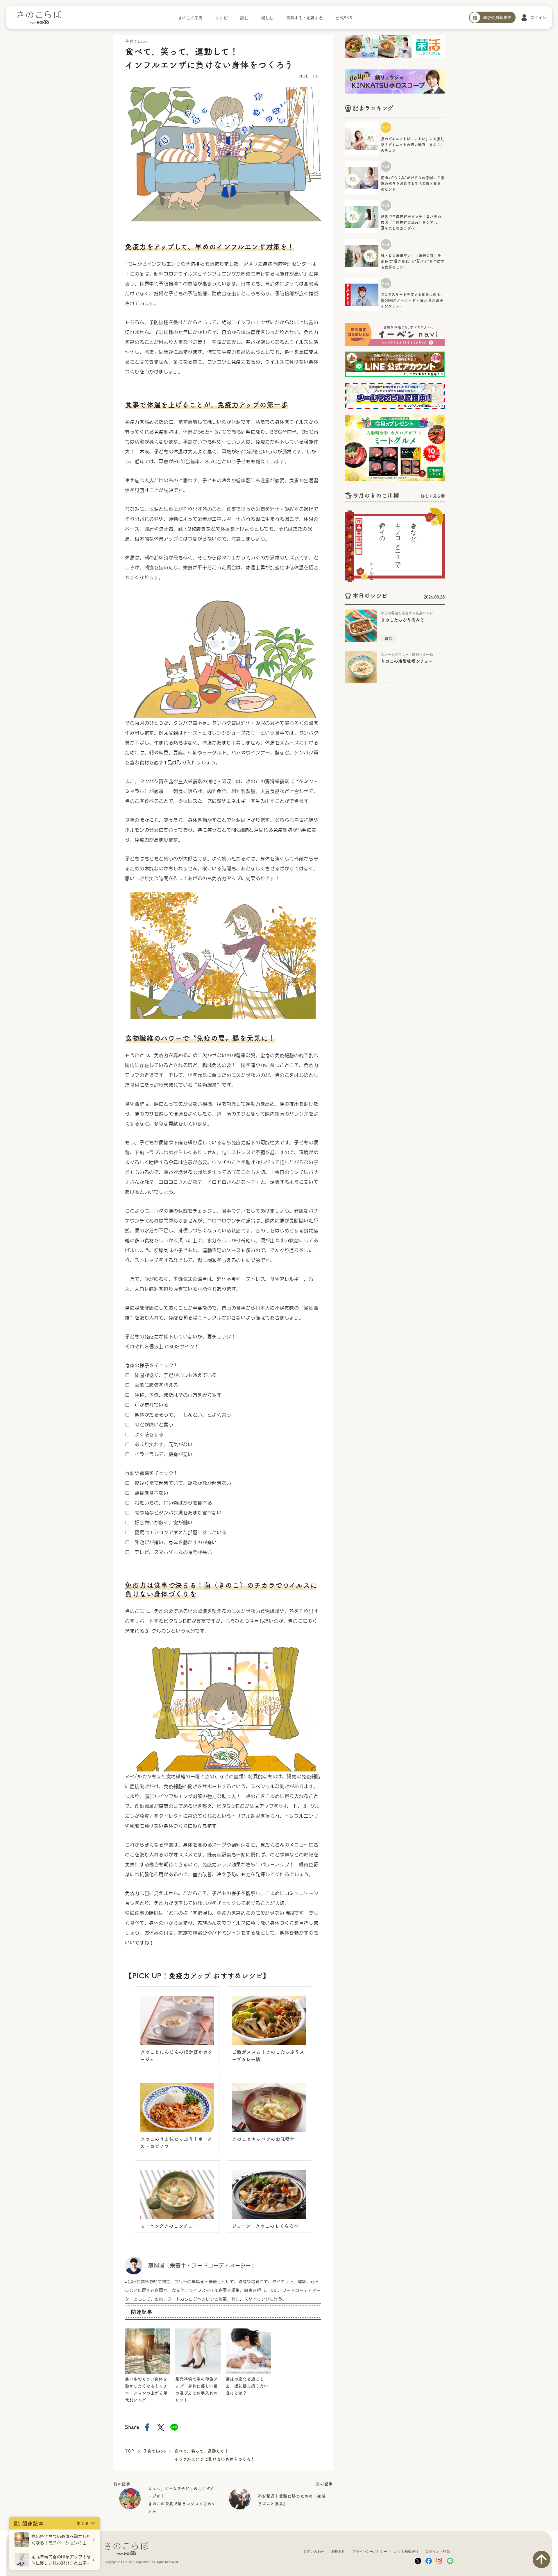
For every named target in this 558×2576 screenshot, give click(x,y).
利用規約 (338, 2552)
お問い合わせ (314, 2552)
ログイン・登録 (438, 2552)
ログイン (538, 17)
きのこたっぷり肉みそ (403, 620)
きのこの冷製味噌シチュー (407, 661)
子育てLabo (154, 2451)
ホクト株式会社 (406, 2552)
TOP (130, 2451)
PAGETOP (541, 2559)
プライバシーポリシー (370, 2552)
